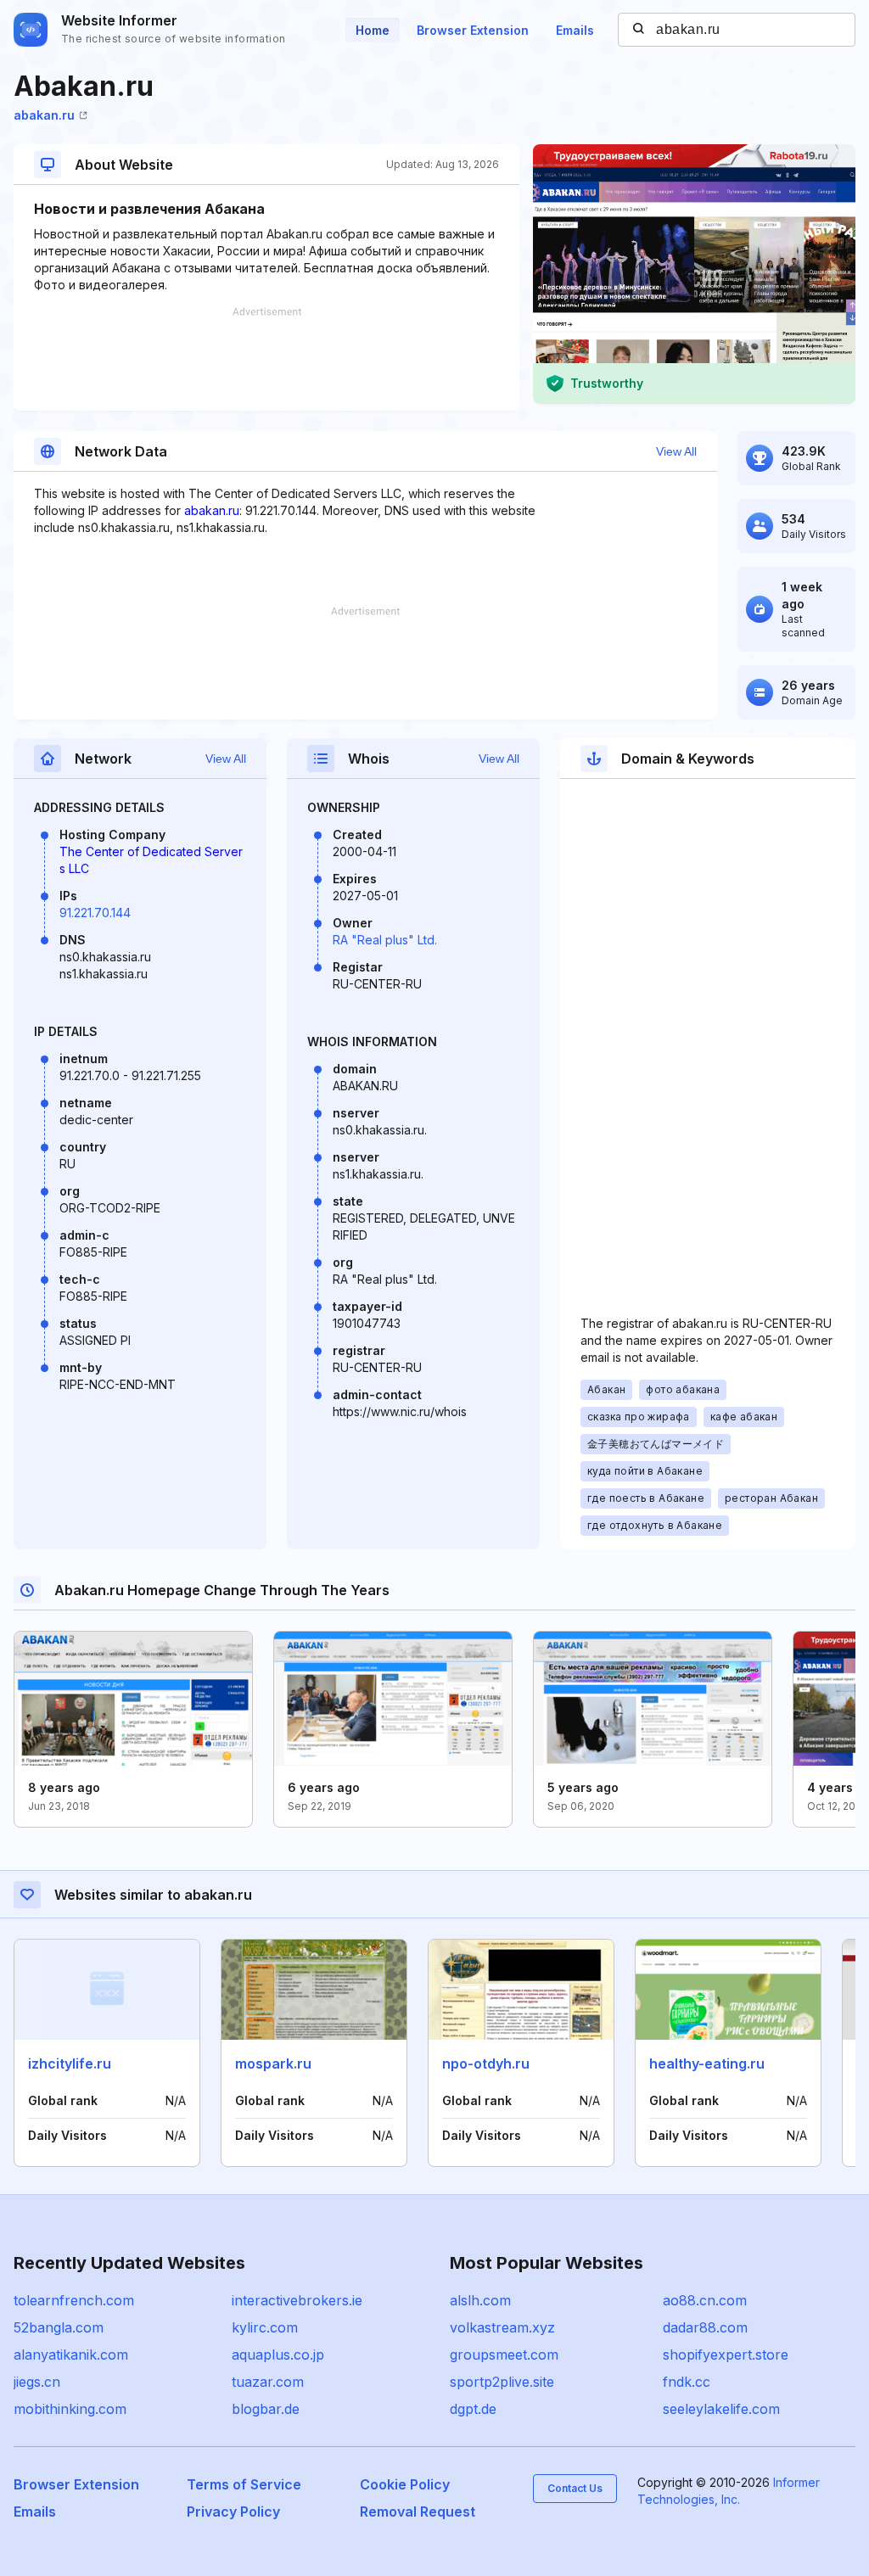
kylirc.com (265, 2327)
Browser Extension (473, 30)
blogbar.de (266, 2409)
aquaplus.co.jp (278, 2355)
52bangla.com (59, 2327)
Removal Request (418, 2512)
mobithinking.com (70, 2409)
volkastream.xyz (502, 2327)
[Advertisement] (266, 359)
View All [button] (676, 451)
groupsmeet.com (504, 2355)
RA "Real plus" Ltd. (385, 940)
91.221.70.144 (95, 913)
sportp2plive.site (502, 2382)
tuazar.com (268, 2382)
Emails (575, 30)
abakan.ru (44, 115)
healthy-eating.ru (707, 2064)
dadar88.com (705, 2327)
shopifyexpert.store (726, 2355)
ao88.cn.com (705, 2300)
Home (373, 30)
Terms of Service (244, 2484)
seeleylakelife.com (721, 2409)
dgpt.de (473, 2409)
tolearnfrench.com (74, 2300)
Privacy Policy (233, 2512)
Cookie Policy (405, 2484)
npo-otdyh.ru (486, 2064)
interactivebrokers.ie (297, 2300)
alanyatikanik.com (71, 2355)
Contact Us (575, 2488)
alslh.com (480, 2300)
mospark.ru (273, 2064)
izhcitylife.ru (70, 2064)
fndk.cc (687, 2382)
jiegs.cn (37, 2382)
